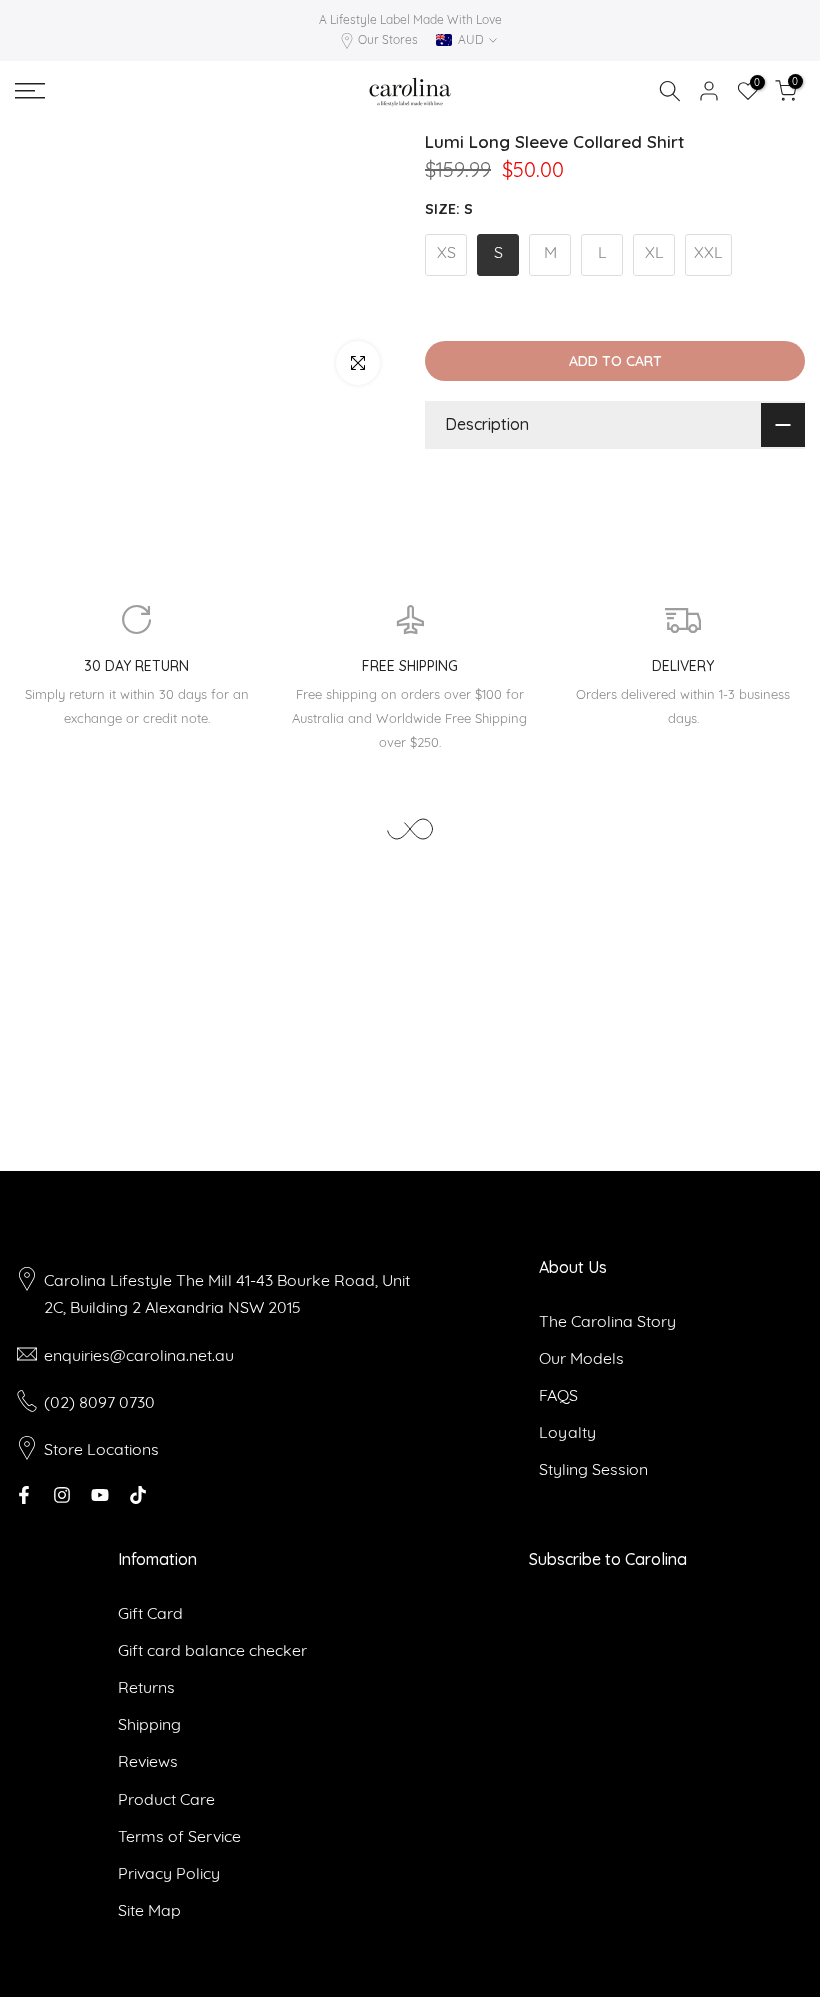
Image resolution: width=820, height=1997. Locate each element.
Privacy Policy (169, 1873)
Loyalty (567, 1432)
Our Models (581, 1358)
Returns (146, 1687)
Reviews (148, 1761)
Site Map (149, 1910)
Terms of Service (179, 1836)
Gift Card (150, 1613)
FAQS (558, 1395)
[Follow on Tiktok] (138, 1495)
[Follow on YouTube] (100, 1495)
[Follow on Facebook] (24, 1495)
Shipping (149, 1724)
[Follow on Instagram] (62, 1495)
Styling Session (593, 1469)
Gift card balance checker (212, 1650)
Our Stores (388, 39)
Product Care (166, 1799)
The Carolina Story (607, 1321)
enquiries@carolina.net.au (139, 1355)
